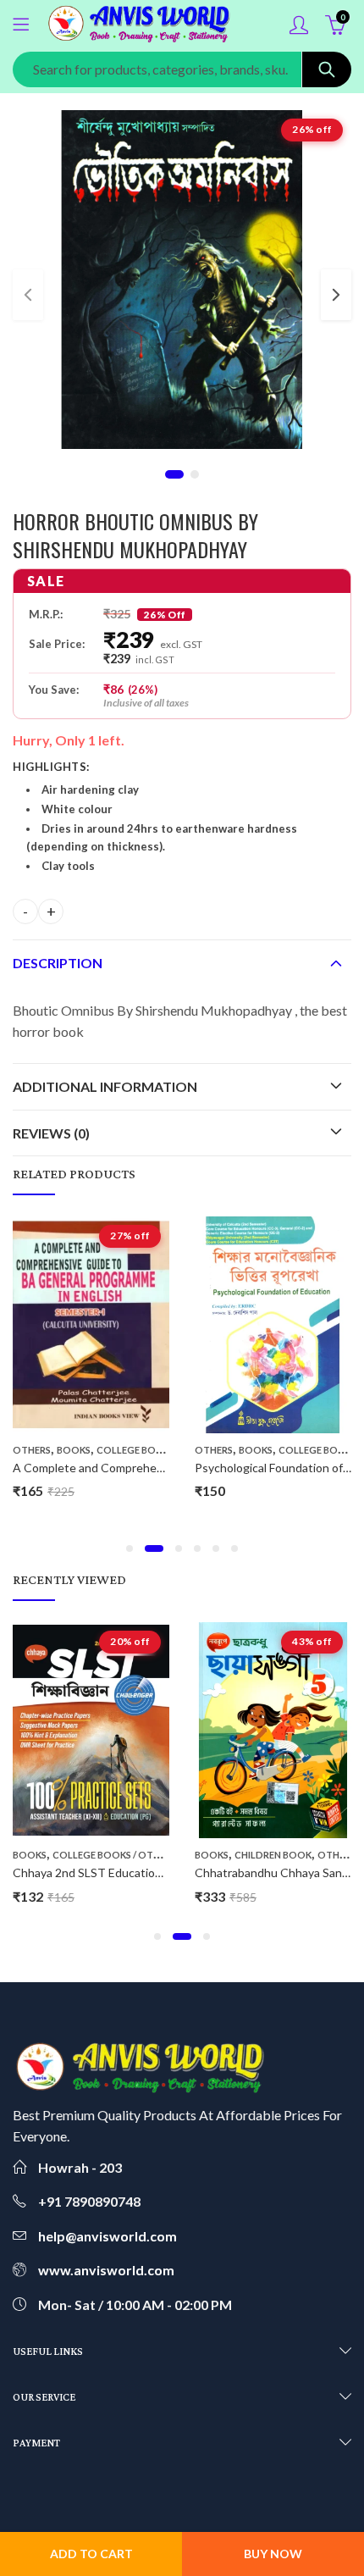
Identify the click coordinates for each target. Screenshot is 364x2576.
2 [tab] (195, 474)
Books (74, 1450)
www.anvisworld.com (106, 2270)
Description (58, 963)
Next (336, 295)
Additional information (105, 1086)
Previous (28, 295)
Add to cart (91, 2554)
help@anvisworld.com (108, 2236)
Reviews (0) (51, 1133)
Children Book (273, 1855)
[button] (130, 1548)
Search (327, 69)
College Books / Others (158, 1450)
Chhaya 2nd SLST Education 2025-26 (111, 1872)
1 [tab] (174, 474)
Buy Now (273, 2554)
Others (32, 1450)
